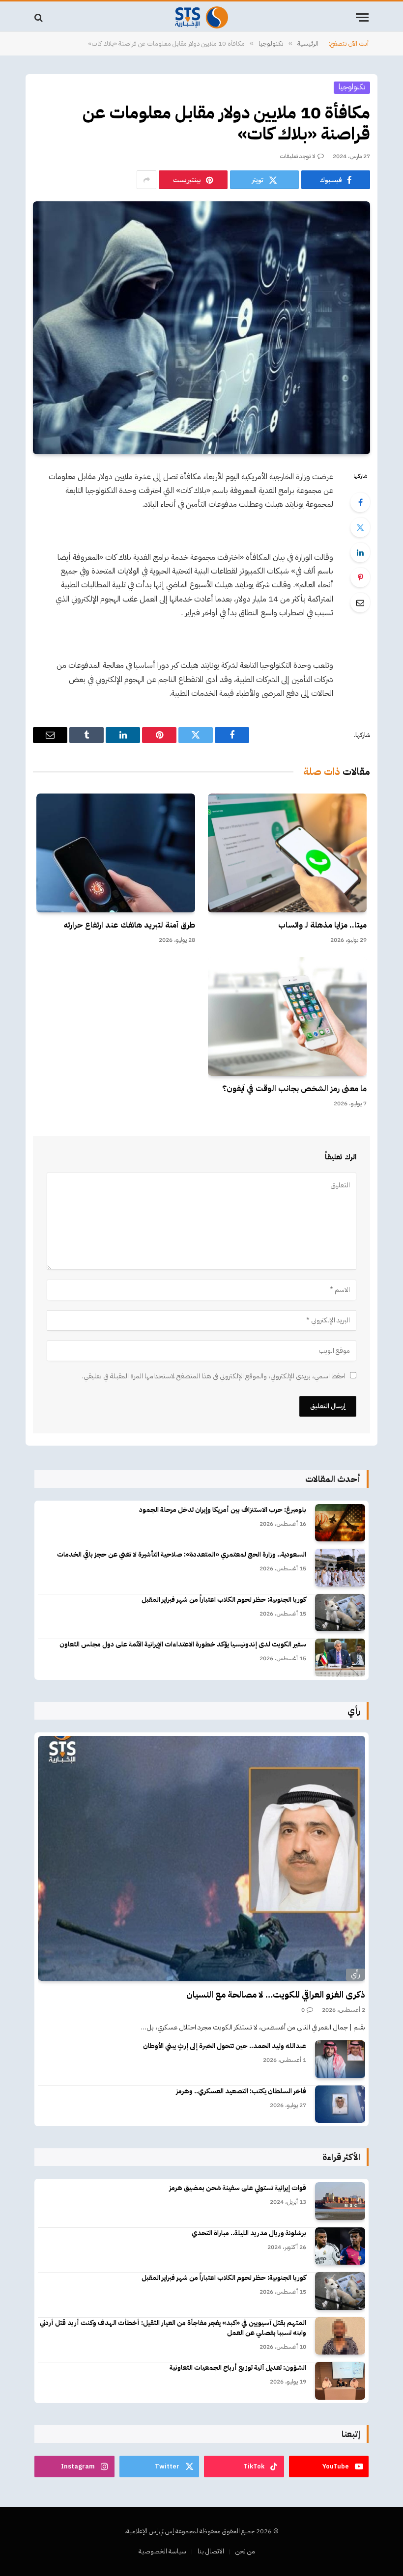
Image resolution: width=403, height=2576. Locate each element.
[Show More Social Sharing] (146, 180)
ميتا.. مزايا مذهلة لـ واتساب (322, 926)
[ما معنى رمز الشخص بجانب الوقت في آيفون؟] (287, 1016)
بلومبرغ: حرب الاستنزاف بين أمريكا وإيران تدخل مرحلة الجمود (223, 1510)
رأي (356, 1974)
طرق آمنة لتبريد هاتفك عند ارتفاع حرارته (130, 926)
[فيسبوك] (360, 502)
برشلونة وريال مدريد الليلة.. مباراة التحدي (249, 2233)
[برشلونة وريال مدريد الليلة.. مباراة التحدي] (340, 2246)
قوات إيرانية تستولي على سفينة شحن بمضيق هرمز (238, 2188)
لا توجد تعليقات (298, 156)
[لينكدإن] (360, 552)
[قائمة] (362, 17)
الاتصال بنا (211, 2551)
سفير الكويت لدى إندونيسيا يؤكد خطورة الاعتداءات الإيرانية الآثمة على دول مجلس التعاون (183, 1644)
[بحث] (40, 17)
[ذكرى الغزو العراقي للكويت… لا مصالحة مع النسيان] (201, 1859)
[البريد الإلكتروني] (360, 603)
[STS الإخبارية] (201, 17)
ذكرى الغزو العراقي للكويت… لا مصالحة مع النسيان (276, 1995)
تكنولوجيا (352, 87)
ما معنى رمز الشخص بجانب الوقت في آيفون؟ (294, 1089)
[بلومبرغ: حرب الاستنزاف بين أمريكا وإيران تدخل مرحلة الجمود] (340, 1523)
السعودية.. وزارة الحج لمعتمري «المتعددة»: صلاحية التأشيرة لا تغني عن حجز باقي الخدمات (182, 1555)
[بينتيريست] (360, 577)
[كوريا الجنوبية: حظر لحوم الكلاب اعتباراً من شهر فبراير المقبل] (340, 1613)
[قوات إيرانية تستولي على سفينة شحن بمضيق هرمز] (340, 2201)
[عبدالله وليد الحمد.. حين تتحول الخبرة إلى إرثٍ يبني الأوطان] (340, 2059)
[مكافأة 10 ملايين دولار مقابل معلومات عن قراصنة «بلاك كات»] (201, 328)
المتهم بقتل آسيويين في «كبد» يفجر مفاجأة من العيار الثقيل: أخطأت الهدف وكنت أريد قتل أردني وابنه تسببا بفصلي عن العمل (173, 2328)
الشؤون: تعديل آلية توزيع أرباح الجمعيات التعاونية (238, 2368)
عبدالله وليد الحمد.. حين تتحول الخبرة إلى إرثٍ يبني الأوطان (225, 2046)
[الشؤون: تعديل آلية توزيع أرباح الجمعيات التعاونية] (340, 2381)
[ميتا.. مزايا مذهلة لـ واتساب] (287, 853)
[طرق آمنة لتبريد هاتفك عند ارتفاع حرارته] (116, 853)
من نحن (245, 2551)
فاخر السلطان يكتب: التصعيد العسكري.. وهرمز (241, 2091)
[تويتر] (360, 527)
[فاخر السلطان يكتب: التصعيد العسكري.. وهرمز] (340, 2104)
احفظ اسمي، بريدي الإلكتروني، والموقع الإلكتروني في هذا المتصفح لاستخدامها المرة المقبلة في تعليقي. (214, 1376)
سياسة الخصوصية (162, 2551)
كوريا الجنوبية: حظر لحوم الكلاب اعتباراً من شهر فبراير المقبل (224, 1600)
